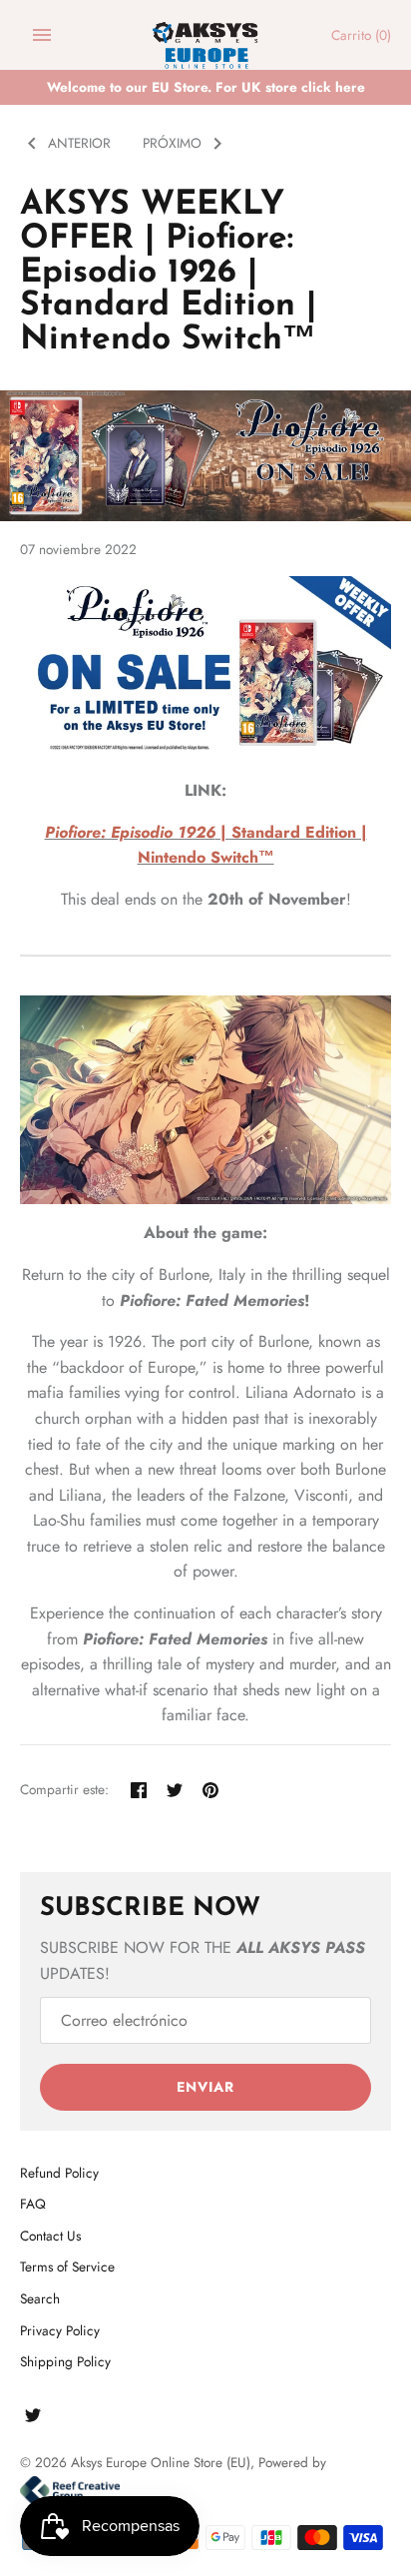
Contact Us (50, 2236)
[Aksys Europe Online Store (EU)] (206, 35)
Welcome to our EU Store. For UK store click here (206, 87)
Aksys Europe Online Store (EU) (161, 2462)
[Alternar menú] (42, 35)
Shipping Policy (65, 2361)
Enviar (205, 2087)
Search (40, 2298)
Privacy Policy (60, 2330)
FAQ (33, 2204)
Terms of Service (67, 2266)
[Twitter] (33, 2419)
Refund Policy (59, 2173)
